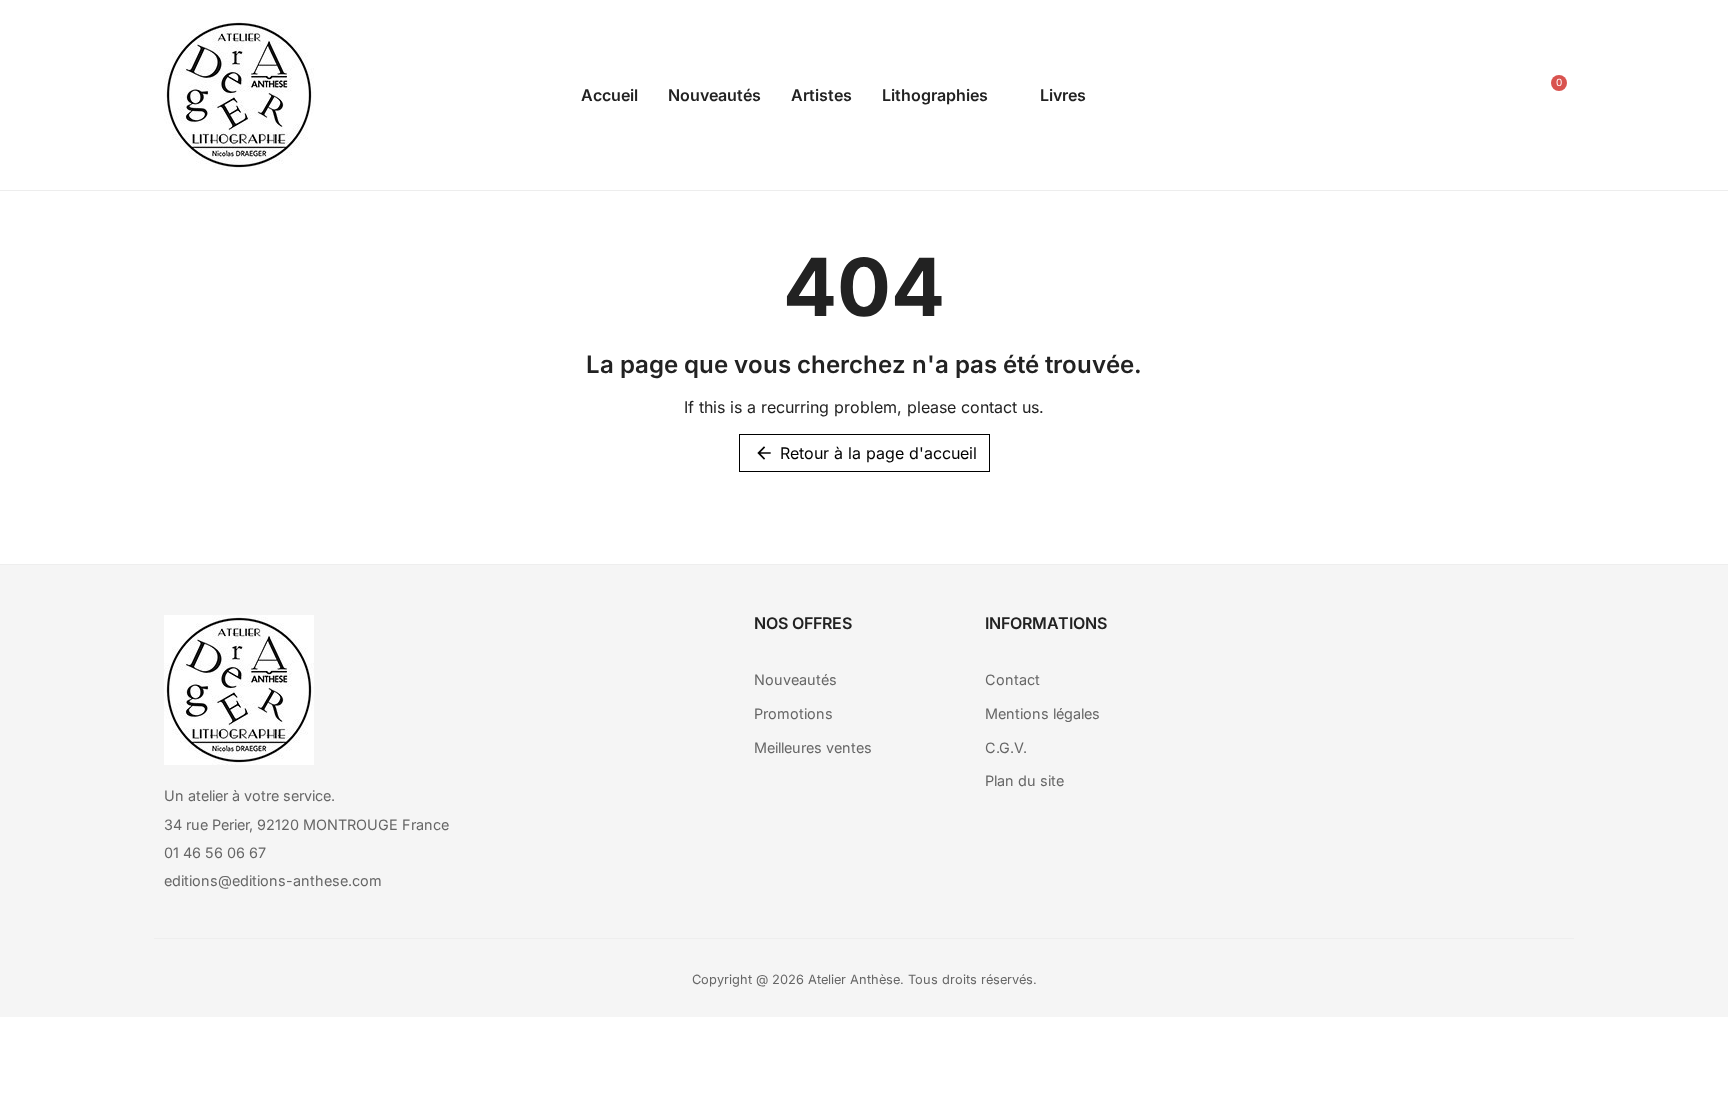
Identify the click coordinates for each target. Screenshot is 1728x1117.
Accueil (609, 95)
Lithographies (935, 95)
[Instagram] (1417, 640)
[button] (1451, 95)
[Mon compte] (1497, 95)
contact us (1000, 407)
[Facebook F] (1362, 640)
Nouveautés (714, 95)
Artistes (821, 95)
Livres (1063, 95)
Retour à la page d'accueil (865, 453)
